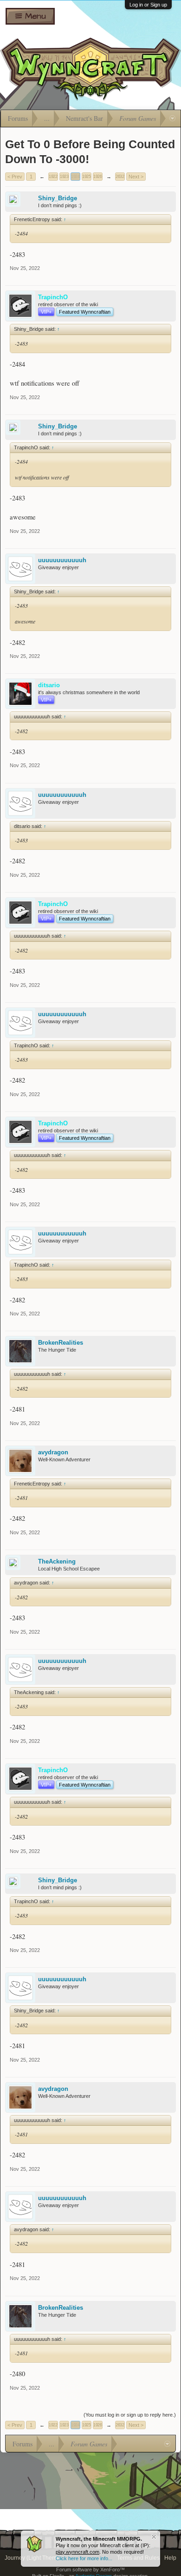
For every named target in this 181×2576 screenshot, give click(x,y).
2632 (120, 177)
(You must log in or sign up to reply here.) (130, 2415)
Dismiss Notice (154, 2537)
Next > (136, 177)
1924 (75, 177)
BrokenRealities (61, 1343)
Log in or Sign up (148, 5)
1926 (97, 177)
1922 (53, 177)
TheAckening (57, 1561)
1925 (86, 177)
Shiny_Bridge (58, 198)
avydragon (53, 1452)
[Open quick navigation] (172, 118)
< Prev (15, 177)
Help (170, 2558)
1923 (64, 177)
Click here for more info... (84, 2558)
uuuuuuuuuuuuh (62, 560)
